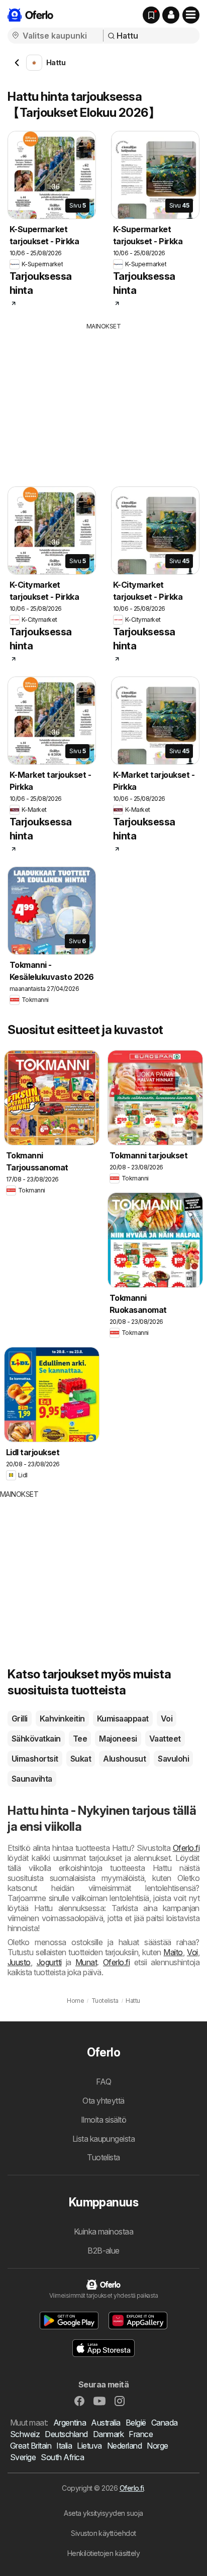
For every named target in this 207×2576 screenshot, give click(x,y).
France (141, 2434)
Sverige (23, 2457)
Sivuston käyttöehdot (103, 2533)
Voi (167, 1719)
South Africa (62, 2457)
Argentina (70, 2423)
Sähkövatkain (36, 1739)
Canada (165, 2423)
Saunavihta (32, 1779)
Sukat (81, 1759)
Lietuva (89, 2446)
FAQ (103, 2082)
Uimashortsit (35, 1759)
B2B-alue (103, 2251)
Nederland (124, 2446)
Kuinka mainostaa (104, 2231)
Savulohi (173, 1759)
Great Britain (31, 2446)
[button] (171, 15)
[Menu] (191, 15)
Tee (80, 1739)
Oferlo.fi (186, 1848)
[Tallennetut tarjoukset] (151, 15)
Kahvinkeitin (62, 1719)
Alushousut (124, 1759)
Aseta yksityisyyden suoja (103, 2513)
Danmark (108, 2434)
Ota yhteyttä (103, 2101)
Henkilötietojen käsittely (103, 2553)
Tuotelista (103, 2157)
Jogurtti (49, 1962)
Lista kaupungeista (104, 2139)
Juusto (19, 1962)
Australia (106, 2423)
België (136, 2423)
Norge (157, 2446)
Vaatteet (165, 1739)
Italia (64, 2446)
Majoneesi (118, 1739)
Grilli (20, 1719)
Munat (86, 1962)
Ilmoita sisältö (103, 2120)
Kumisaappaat (123, 1719)
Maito (173, 1952)
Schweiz (25, 2434)
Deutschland (66, 2434)
